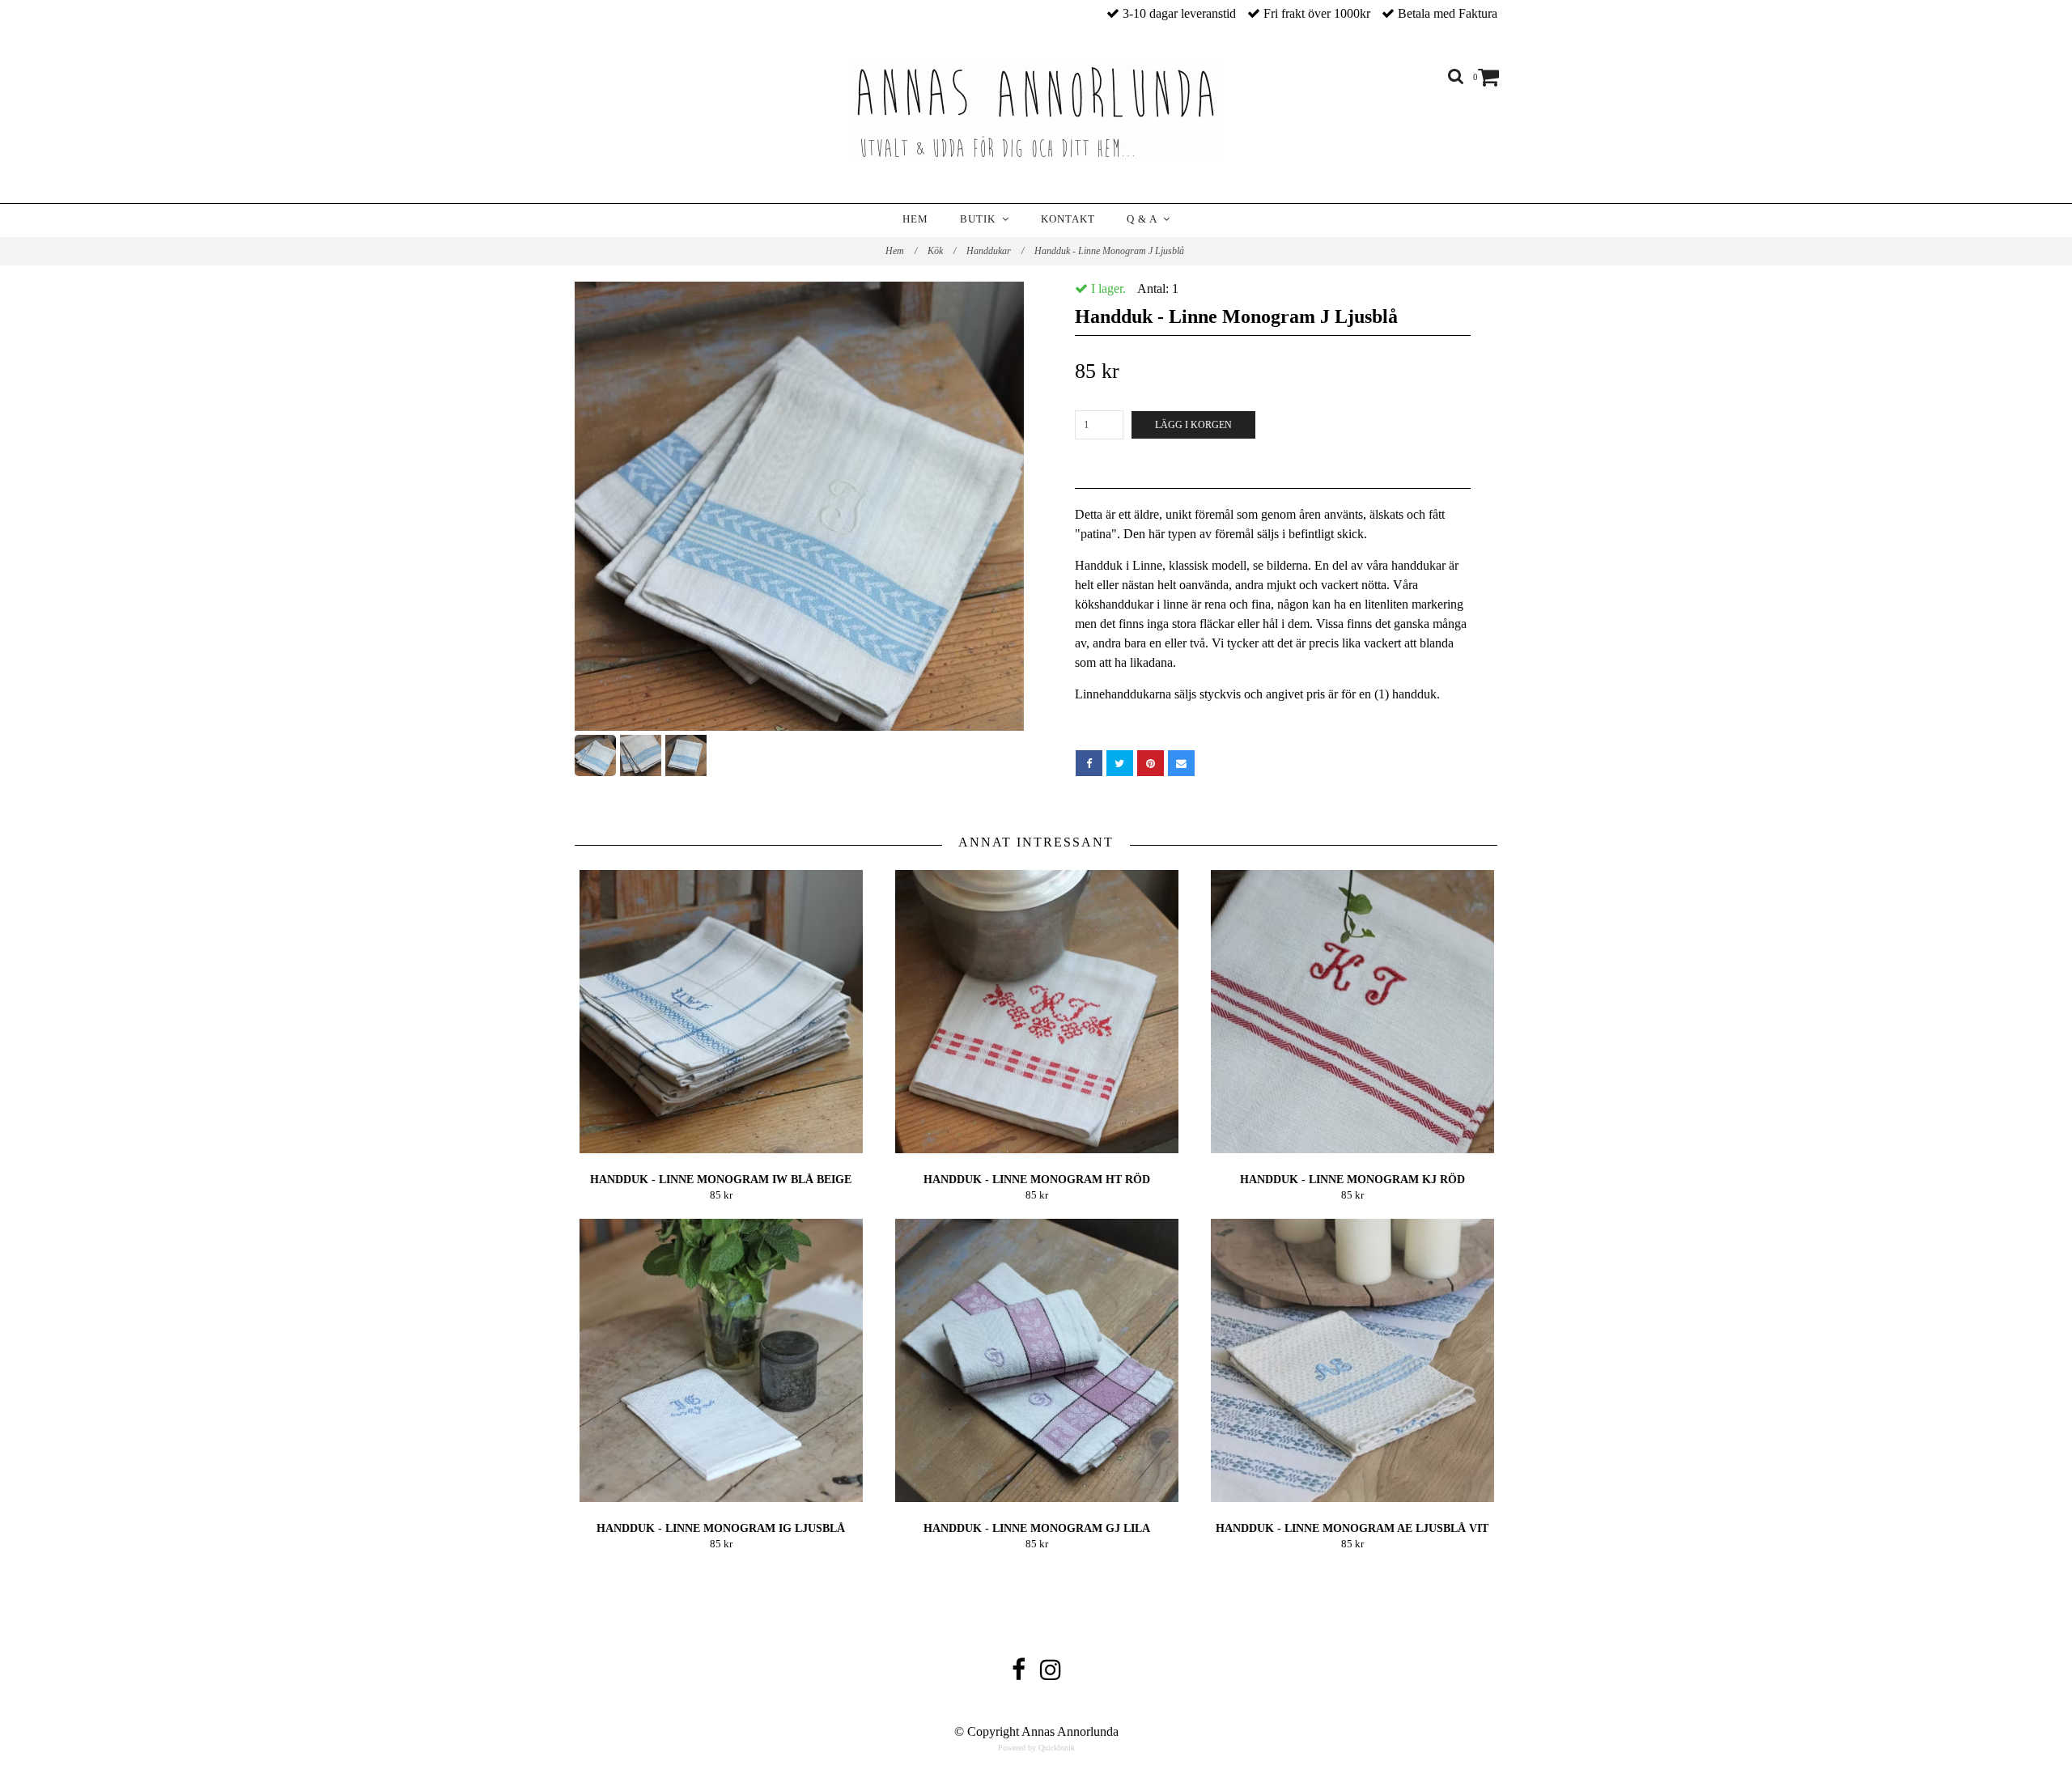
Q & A (1145, 219)
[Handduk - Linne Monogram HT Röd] (1036, 1012)
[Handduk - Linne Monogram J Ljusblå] (799, 506)
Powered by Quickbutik (1036, 1748)
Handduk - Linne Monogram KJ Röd (1352, 1180)
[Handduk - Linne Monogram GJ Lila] (1036, 1360)
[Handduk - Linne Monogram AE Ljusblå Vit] (1352, 1360)
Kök (942, 251)
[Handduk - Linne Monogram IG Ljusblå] (721, 1360)
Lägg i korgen (1193, 425)
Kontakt (1068, 219)
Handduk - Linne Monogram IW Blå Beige (721, 1180)
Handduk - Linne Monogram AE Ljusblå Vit (1352, 1528)
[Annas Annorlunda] (1036, 112)
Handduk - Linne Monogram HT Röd (1037, 1180)
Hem (915, 219)
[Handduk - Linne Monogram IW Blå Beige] (721, 1012)
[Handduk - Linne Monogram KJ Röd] (1352, 1012)
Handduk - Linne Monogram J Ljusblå (1110, 251)
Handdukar (995, 251)
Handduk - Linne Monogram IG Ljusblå (721, 1528)
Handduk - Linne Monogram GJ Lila (1037, 1528)
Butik (981, 219)
